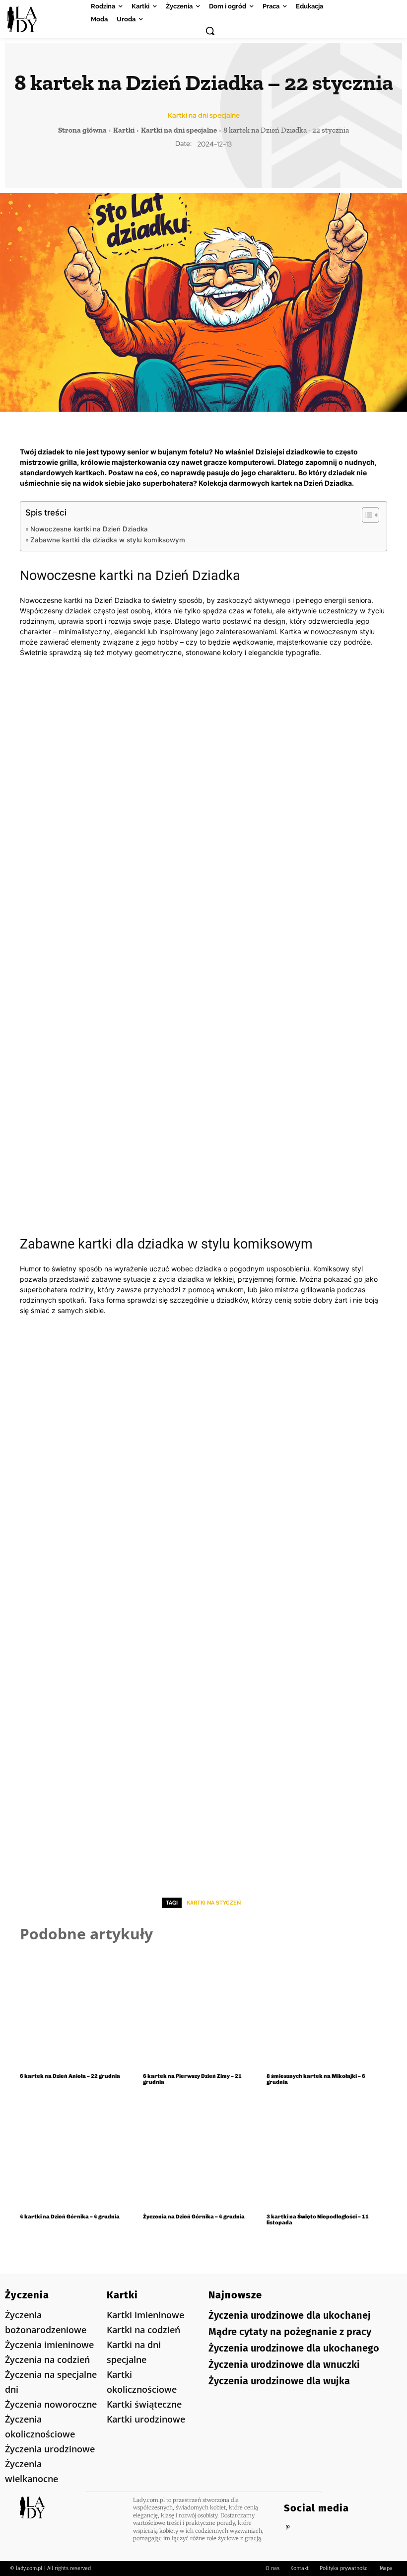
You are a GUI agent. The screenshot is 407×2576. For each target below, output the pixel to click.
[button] (210, 31)
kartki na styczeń (214, 1903)
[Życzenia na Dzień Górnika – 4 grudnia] (203, 2151)
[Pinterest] (288, 2528)
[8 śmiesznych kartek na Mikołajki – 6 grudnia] (327, 2010)
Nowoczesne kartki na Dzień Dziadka (89, 529)
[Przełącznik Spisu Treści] (366, 515)
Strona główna (82, 130)
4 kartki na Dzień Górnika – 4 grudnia (70, 2217)
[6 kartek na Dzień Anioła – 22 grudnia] (80, 2010)
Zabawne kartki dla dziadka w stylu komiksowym (108, 540)
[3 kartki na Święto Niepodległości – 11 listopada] (327, 2151)
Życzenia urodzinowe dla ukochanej (290, 2315)
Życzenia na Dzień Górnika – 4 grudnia (194, 2217)
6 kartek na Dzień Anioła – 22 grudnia (70, 2076)
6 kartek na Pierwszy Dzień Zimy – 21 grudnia (192, 2079)
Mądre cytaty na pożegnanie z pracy (290, 2332)
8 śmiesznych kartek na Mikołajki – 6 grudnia (316, 2079)
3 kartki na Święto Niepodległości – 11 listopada (318, 2220)
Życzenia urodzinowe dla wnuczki (284, 2364)
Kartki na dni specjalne (204, 115)
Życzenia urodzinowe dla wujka (279, 2381)
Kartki (124, 130)
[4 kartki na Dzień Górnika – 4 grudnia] (80, 2151)
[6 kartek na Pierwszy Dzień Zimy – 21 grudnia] (203, 2010)
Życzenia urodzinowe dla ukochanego (294, 2348)
